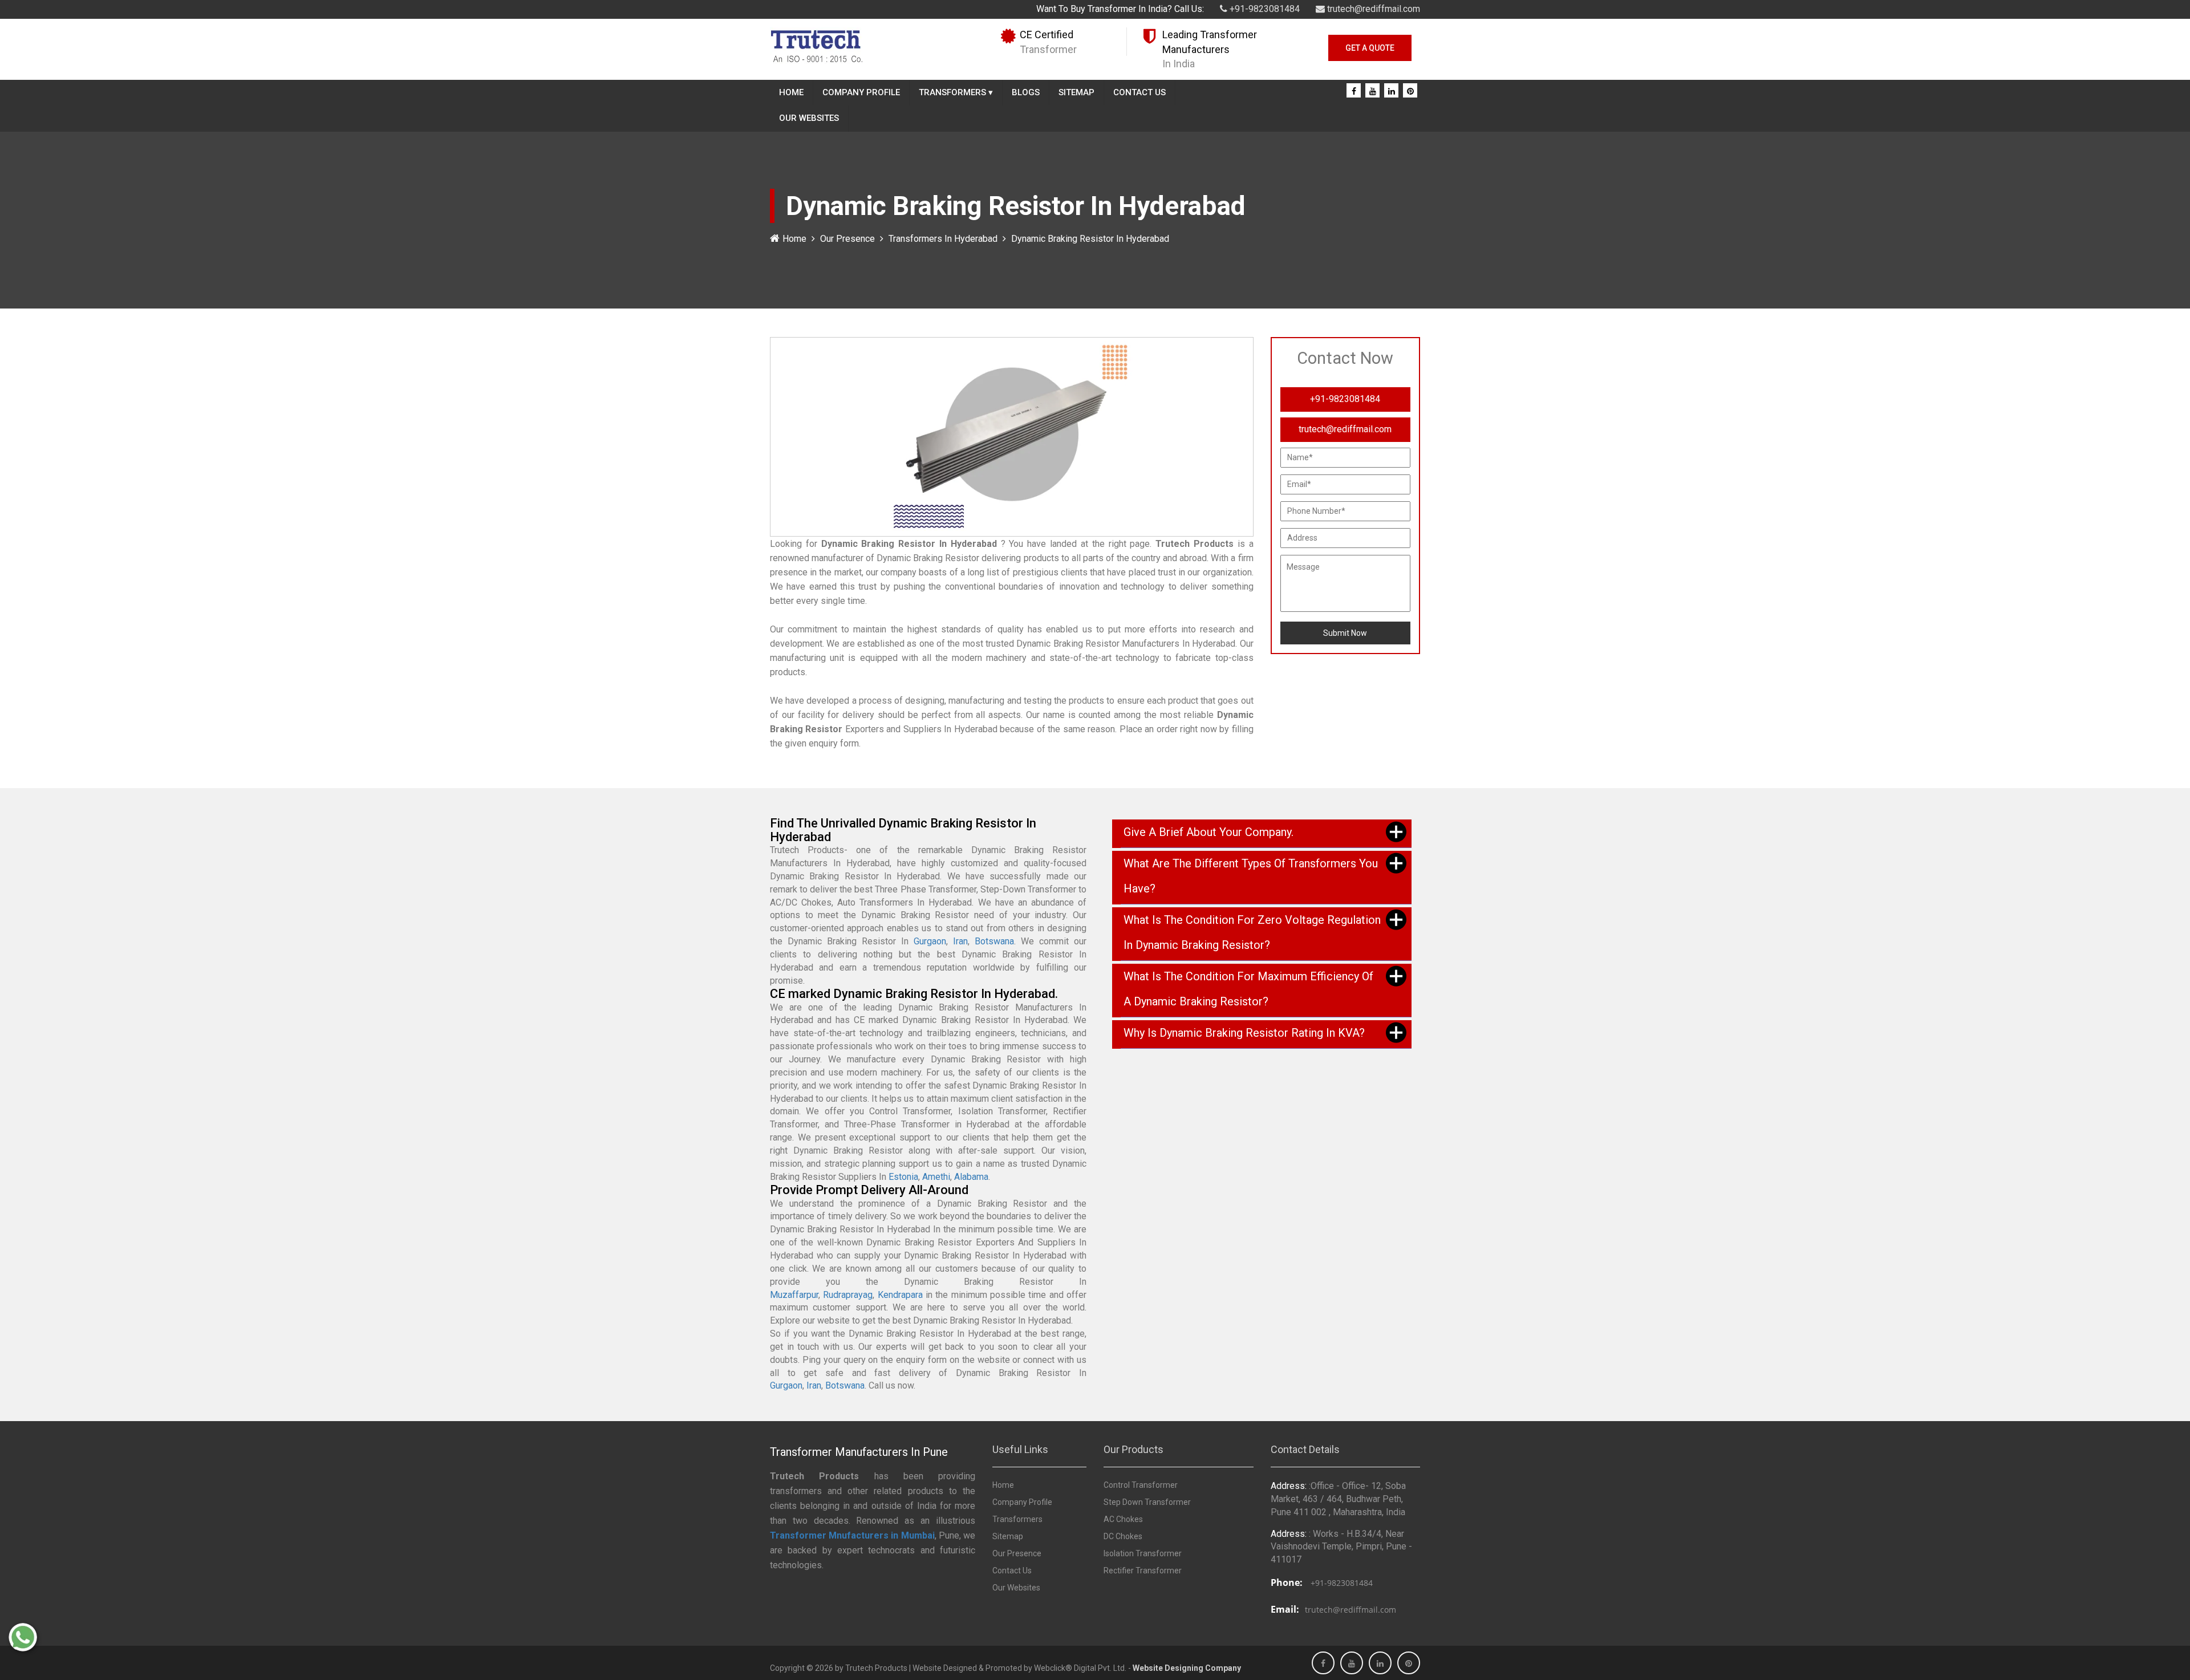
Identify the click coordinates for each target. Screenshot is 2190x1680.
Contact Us (1139, 92)
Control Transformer (1141, 1485)
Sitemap (1076, 92)
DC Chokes (1123, 1536)
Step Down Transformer (1147, 1502)
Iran (960, 941)
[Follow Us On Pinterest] (1410, 91)
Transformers (956, 92)
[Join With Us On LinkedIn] (1392, 91)
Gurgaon (930, 941)
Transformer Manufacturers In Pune (859, 1452)
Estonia (903, 1177)
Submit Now (1345, 633)
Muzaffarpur (794, 1295)
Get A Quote (1370, 48)
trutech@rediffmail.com (1372, 9)
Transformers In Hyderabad (943, 239)
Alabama (971, 1177)
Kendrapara (900, 1295)
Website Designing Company (1187, 1668)
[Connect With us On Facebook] (1354, 91)
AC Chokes (1123, 1519)
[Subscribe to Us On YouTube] (1373, 91)
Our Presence (847, 239)
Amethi (936, 1177)
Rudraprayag (848, 1295)
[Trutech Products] (816, 45)
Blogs (1026, 92)
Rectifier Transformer (1143, 1571)
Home (791, 92)
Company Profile (861, 92)
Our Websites (809, 118)
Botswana (994, 941)
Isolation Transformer (1143, 1553)
